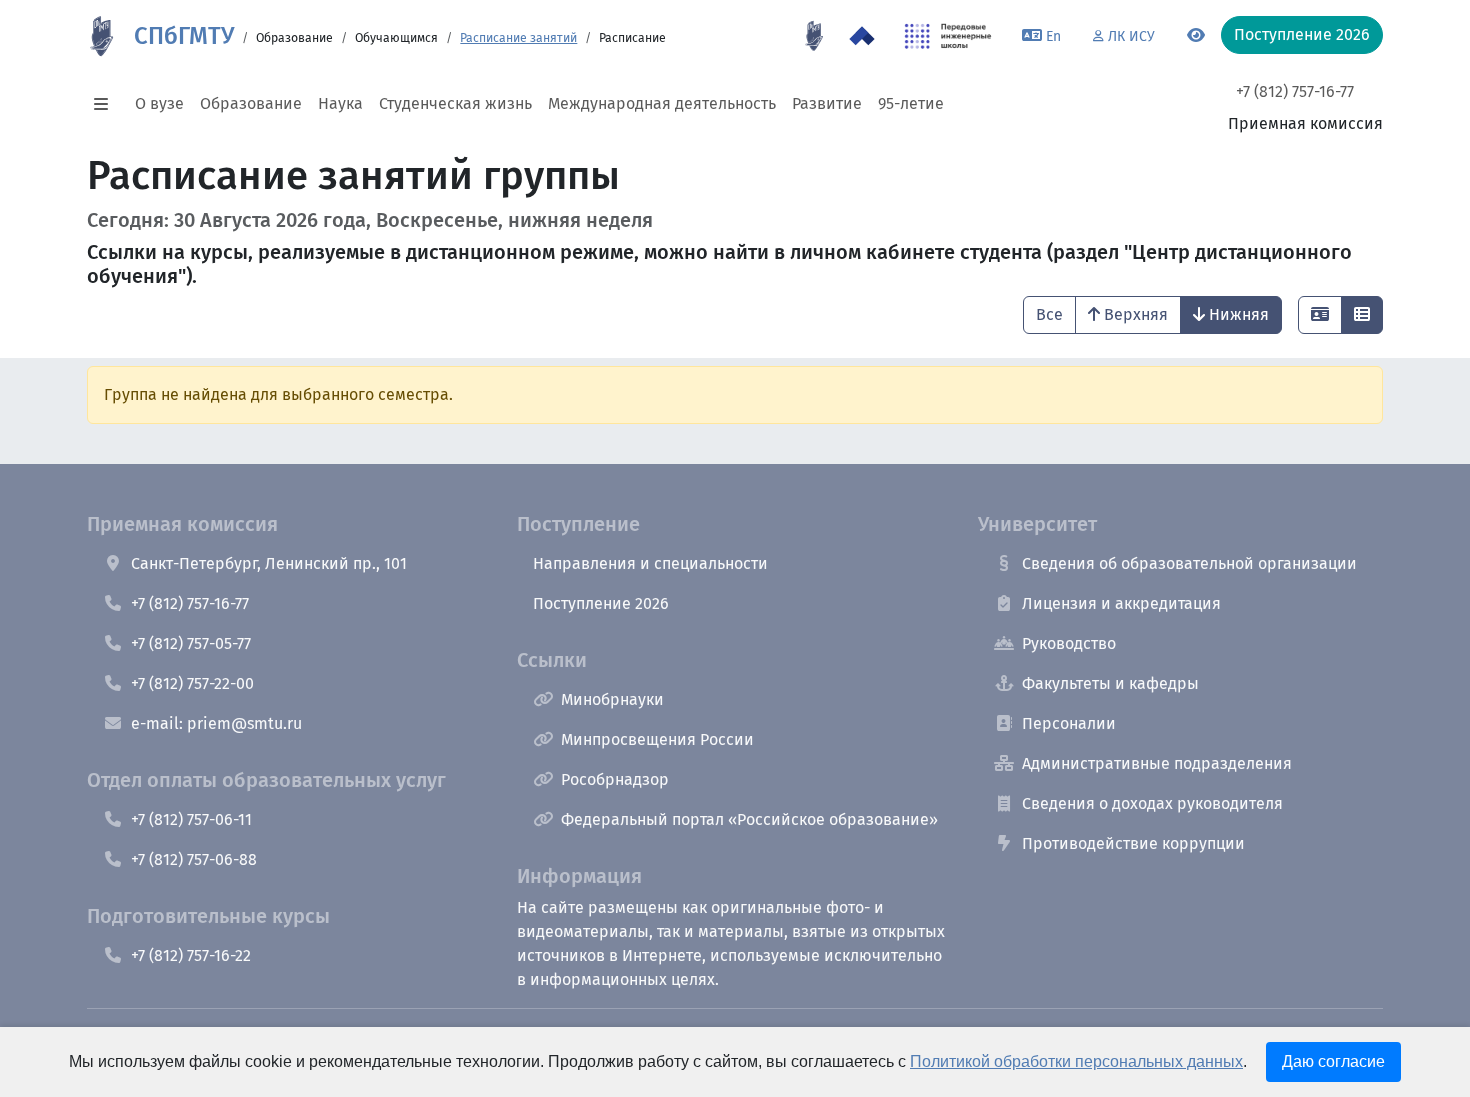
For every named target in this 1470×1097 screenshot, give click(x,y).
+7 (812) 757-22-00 (192, 683)
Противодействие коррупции (1133, 843)
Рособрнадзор (615, 779)
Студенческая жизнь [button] (455, 103)
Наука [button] (340, 103)
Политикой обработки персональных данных (1076, 1061)
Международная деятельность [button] (662, 103)
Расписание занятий (518, 38)
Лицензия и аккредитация (1121, 603)
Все (1049, 314)
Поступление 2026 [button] (1302, 34)
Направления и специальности (650, 563)
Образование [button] (251, 103)
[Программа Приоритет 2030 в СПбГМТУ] (862, 36)
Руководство (1069, 643)
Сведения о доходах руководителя (1152, 803)
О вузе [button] (159, 103)
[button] (107, 104)
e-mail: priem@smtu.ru (216, 723)
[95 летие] (814, 36)
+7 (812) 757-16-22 (191, 955)
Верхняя (1136, 314)
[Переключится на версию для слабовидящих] (1196, 36)
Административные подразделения (1157, 763)
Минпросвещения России (657, 739)
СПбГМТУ (184, 36)
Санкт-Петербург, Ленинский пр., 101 (269, 563)
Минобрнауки (612, 699)
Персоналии (1069, 723)
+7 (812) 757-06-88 (194, 859)
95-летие (911, 103)
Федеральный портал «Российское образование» (749, 819)
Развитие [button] (827, 103)
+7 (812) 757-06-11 (191, 819)
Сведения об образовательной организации (1189, 563)
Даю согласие (1333, 1061)
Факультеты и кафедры (1110, 683)
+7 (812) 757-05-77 (191, 643)
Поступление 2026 (601, 603)
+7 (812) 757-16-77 (1295, 91)
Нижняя (1239, 314)
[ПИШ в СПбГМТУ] (948, 36)
